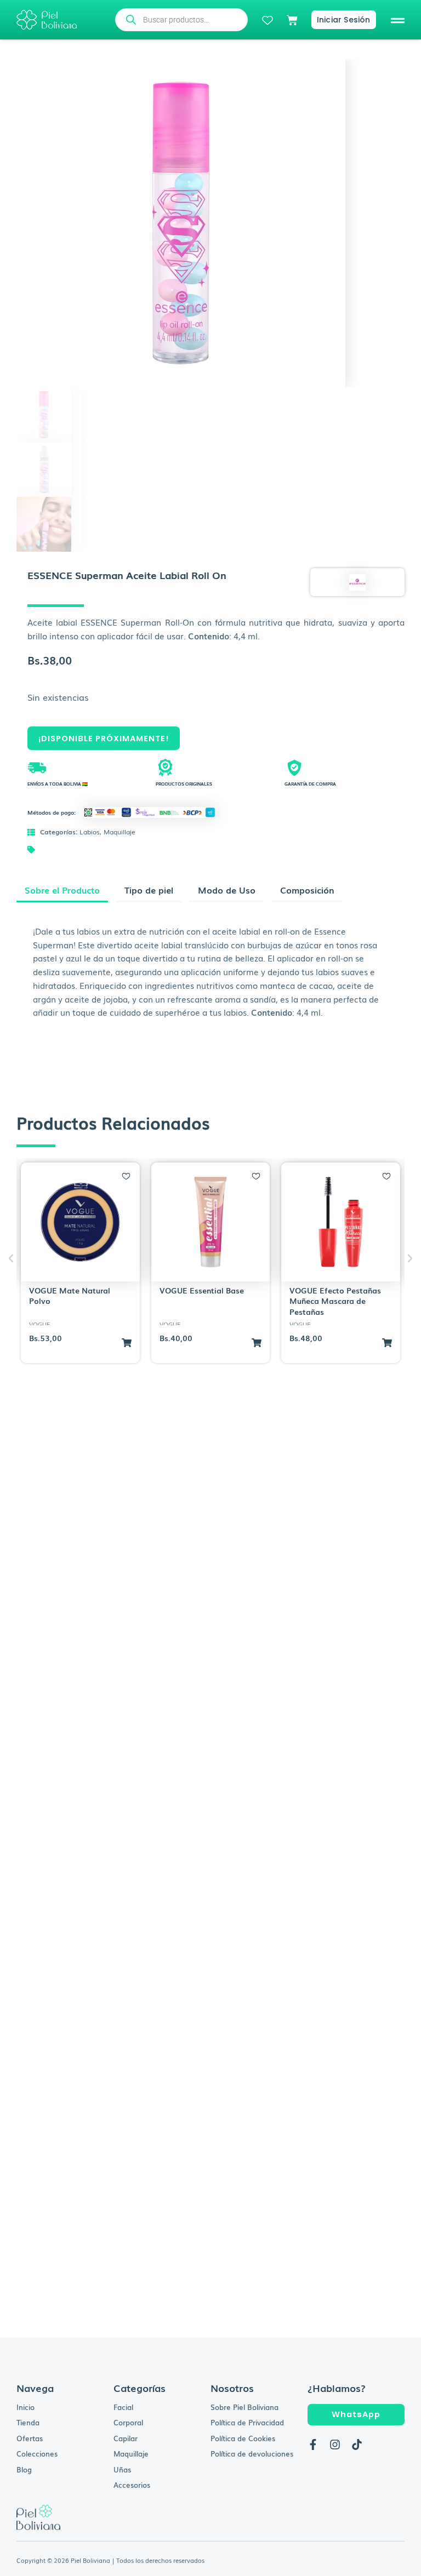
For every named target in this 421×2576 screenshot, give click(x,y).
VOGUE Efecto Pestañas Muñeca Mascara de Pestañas (335, 1301)
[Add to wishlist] (126, 1176)
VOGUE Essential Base (202, 1290)
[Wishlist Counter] (268, 20)
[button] (398, 20)
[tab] (62, 892)
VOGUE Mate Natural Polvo (70, 1296)
